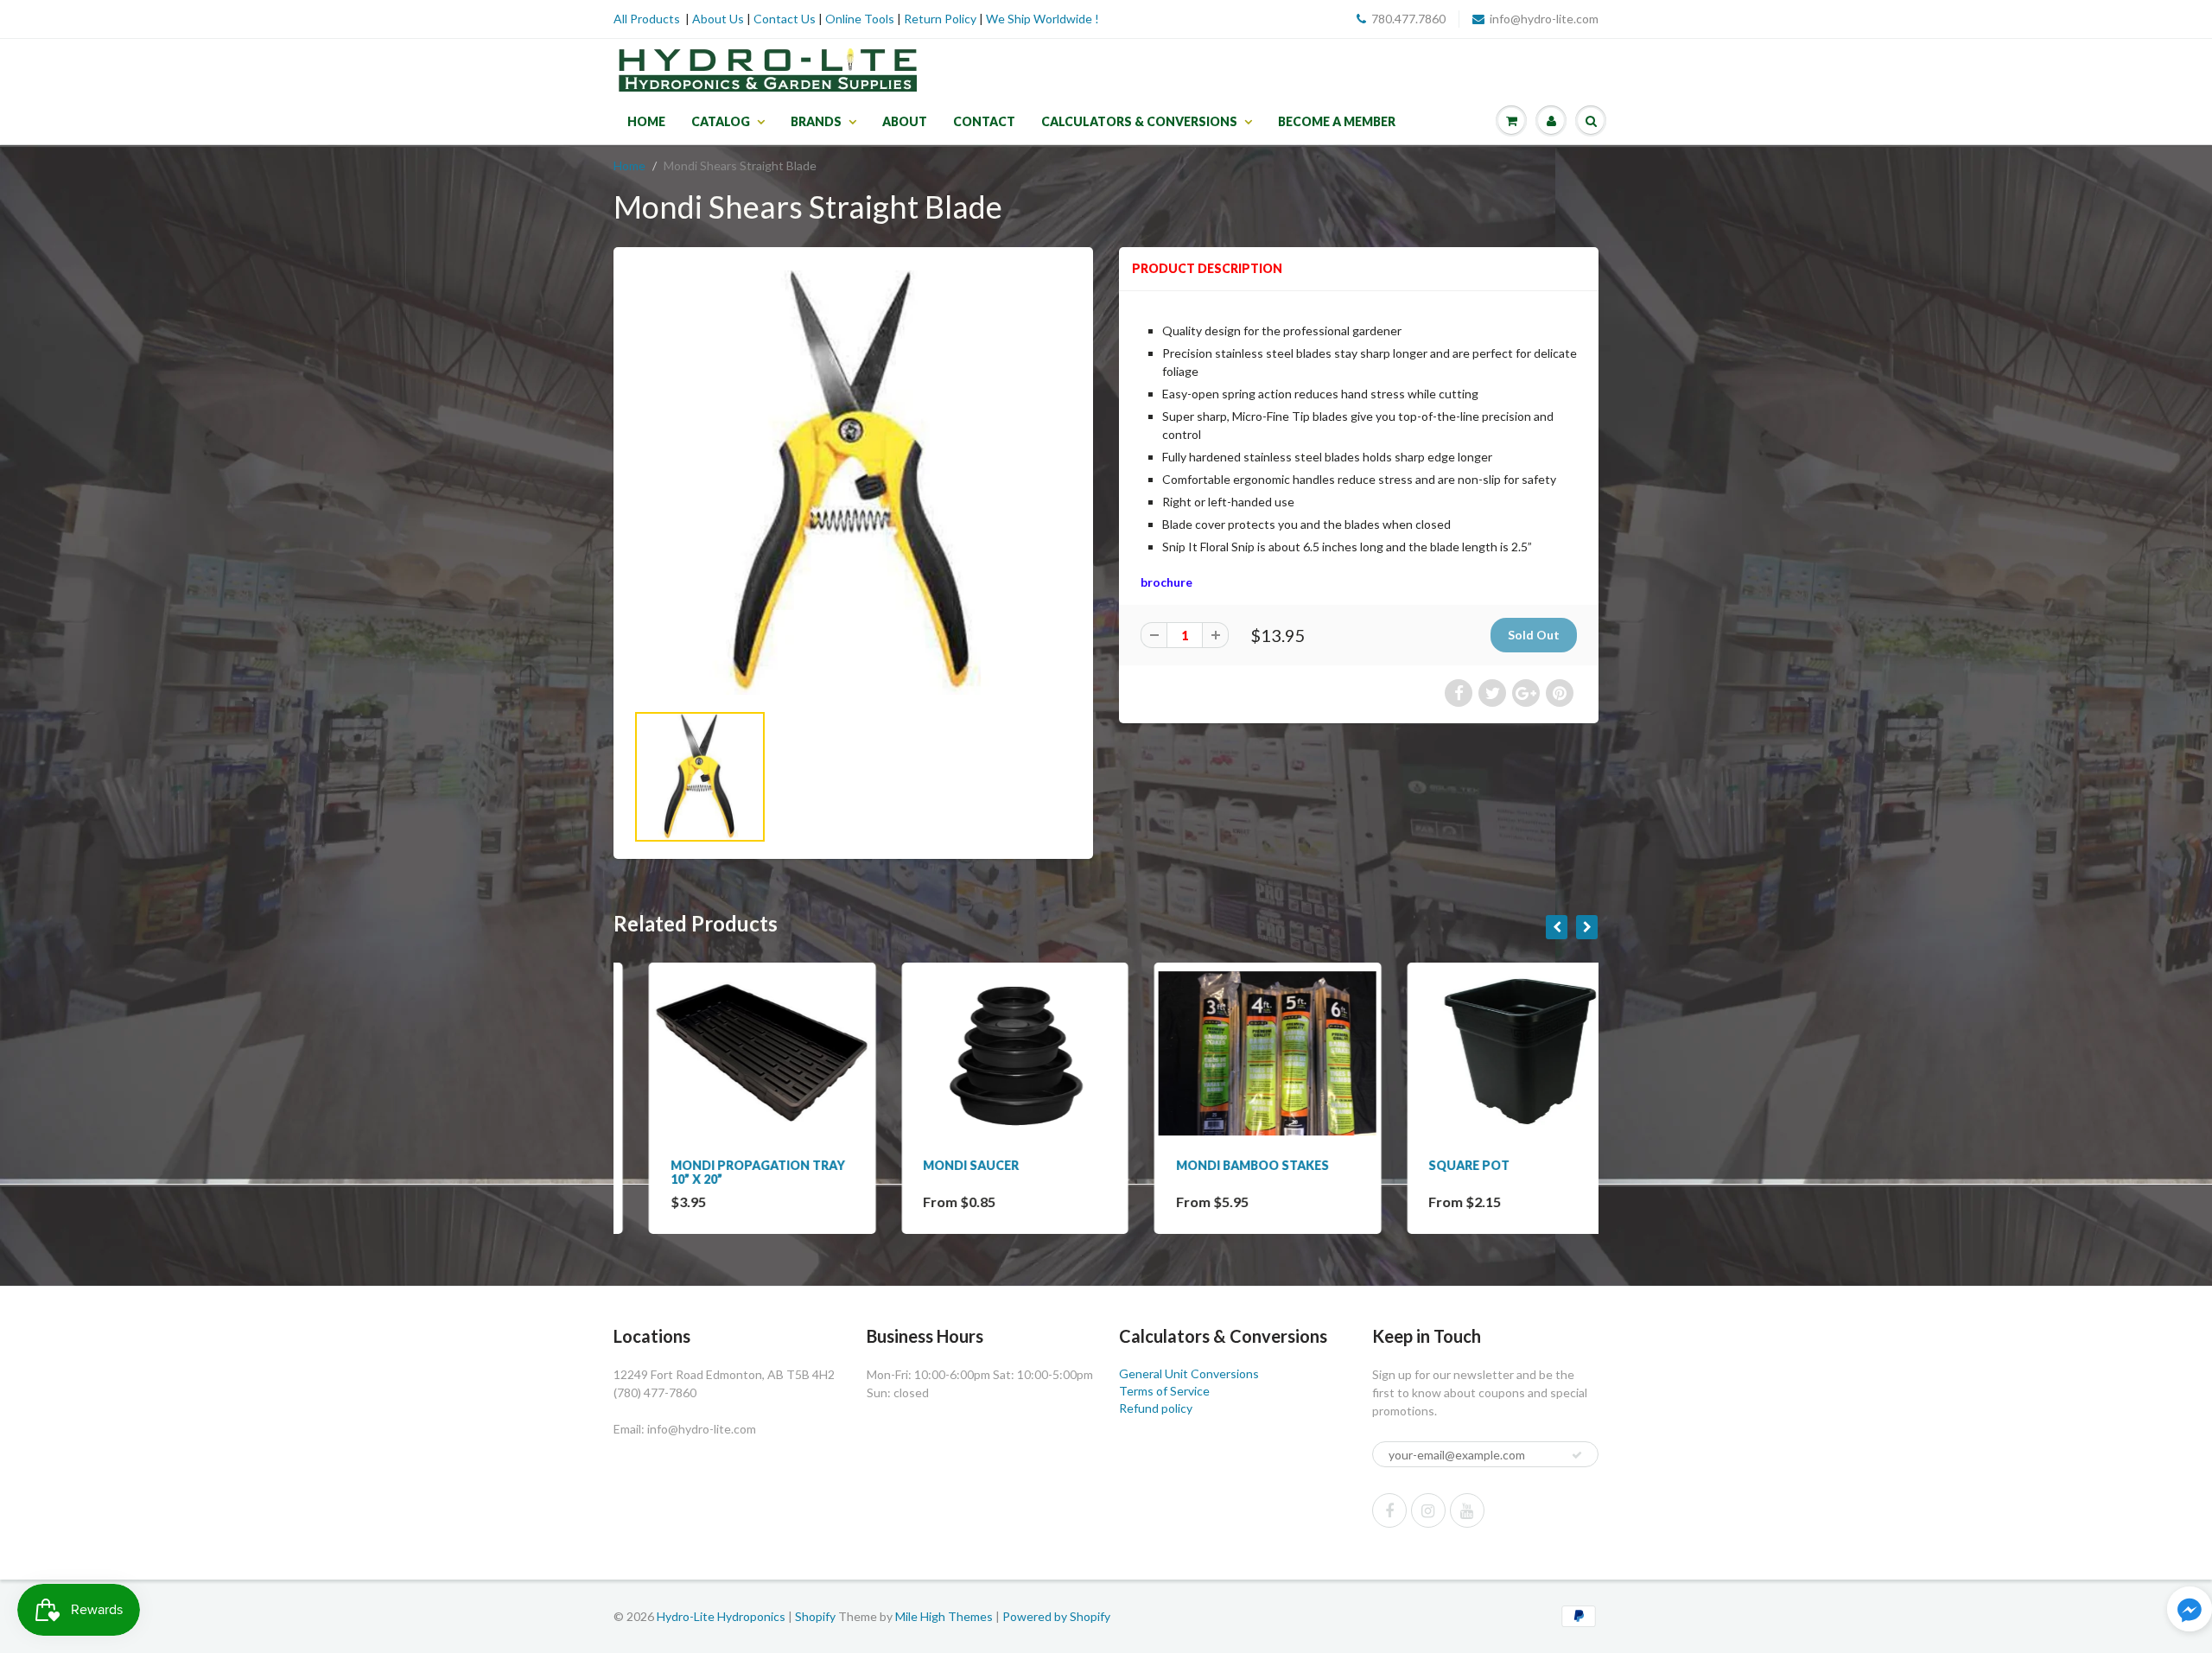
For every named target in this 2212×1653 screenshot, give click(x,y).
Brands (816, 121)
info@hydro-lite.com (1544, 19)
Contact (984, 121)
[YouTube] (1467, 1510)
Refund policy (1156, 1408)
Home (646, 121)
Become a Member (1337, 121)
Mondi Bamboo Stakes (1217, 1165)
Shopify (815, 1616)
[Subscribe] (1577, 1455)
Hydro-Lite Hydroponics (721, 1616)
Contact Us (785, 19)
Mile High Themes (944, 1616)
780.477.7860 (1408, 19)
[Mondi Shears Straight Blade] (853, 483)
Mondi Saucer (936, 1165)
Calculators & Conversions (1139, 121)
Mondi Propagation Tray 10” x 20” (722, 1172)
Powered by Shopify (1056, 1616)
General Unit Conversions (1189, 1373)
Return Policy (940, 19)
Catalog (721, 121)
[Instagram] (1428, 1510)
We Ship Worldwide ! (1042, 19)
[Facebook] (1389, 1510)
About (905, 121)
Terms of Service (1164, 1391)
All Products (647, 19)
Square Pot (1434, 1165)
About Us (718, 19)
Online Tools (860, 19)
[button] (2190, 1611)
